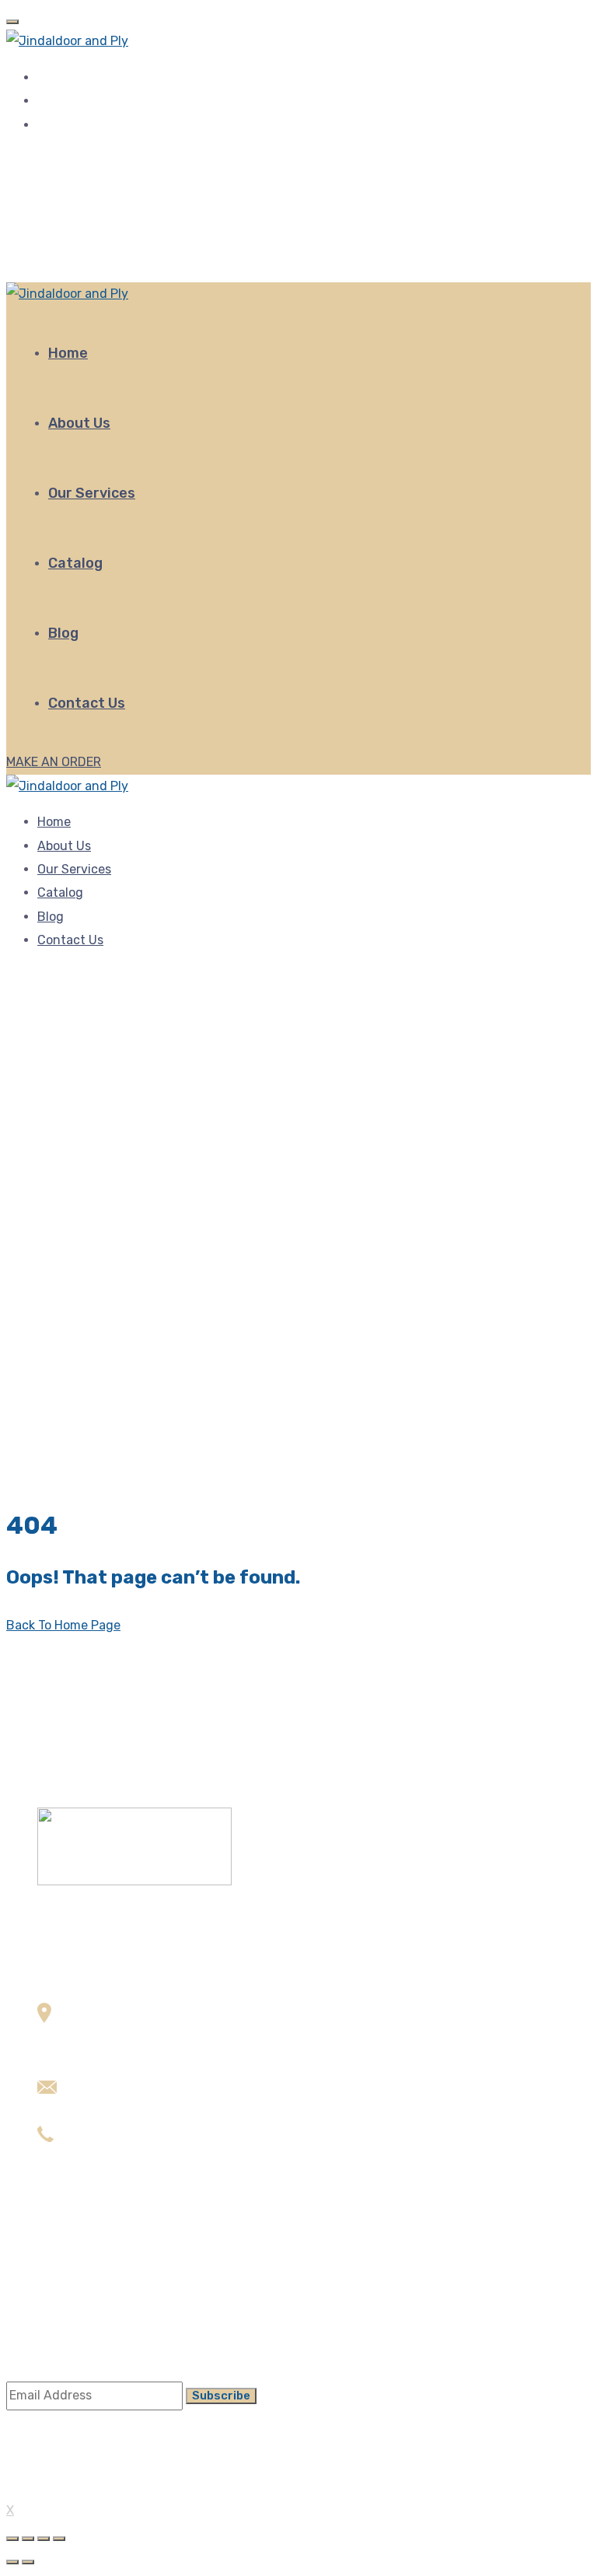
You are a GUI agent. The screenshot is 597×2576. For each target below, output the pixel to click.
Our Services (92, 493)
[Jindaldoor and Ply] (67, 41)
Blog (63, 633)
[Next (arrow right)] (28, 2562)
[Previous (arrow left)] (12, 2562)
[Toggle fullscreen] (44, 2539)
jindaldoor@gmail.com (102, 2113)
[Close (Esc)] (12, 2539)
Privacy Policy (78, 2320)
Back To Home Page (63, 1625)
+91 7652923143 (86, 2161)
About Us (79, 423)
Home (68, 353)
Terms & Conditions (94, 2297)
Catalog (75, 563)
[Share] (28, 2539)
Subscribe (221, 2396)
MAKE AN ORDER (54, 762)
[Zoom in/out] (59, 2539)
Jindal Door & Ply (69, 2489)
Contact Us (87, 703)
